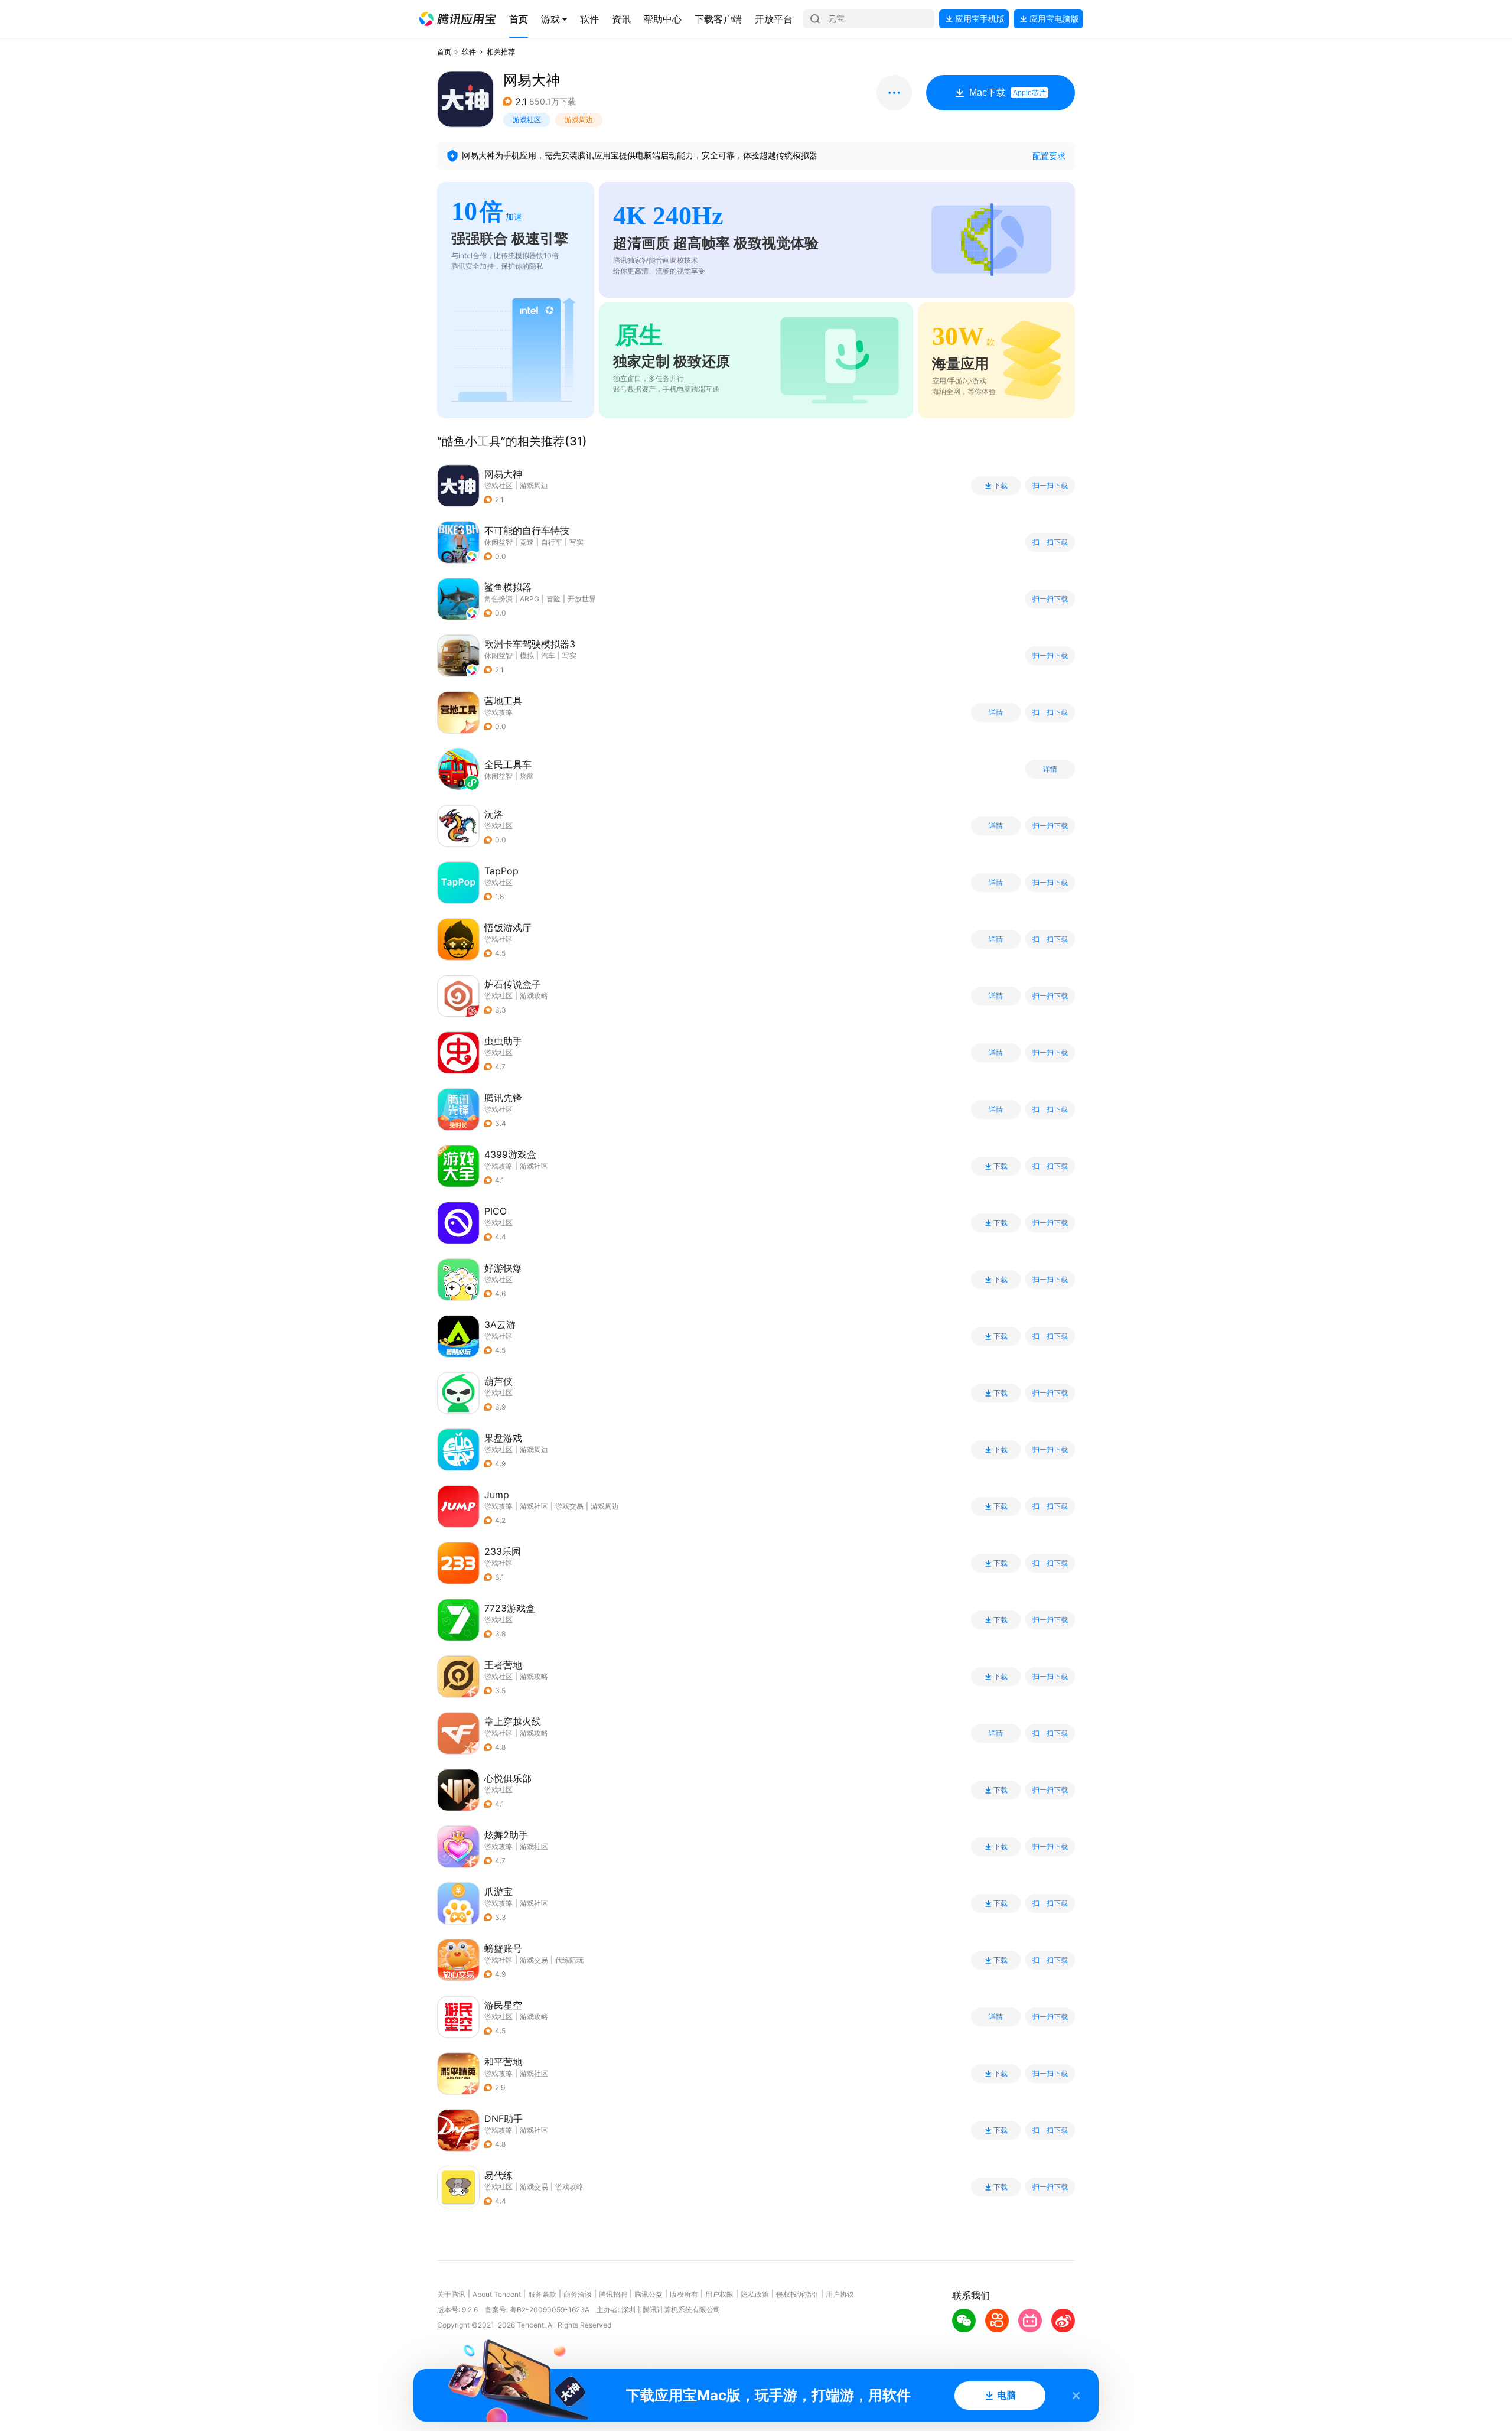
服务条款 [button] (542, 2294)
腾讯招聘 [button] (613, 2294)
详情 (996, 712)
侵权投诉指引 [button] (797, 2294)
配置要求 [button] (1049, 156)
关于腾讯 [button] (451, 2294)
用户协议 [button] (840, 2294)
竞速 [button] (527, 542)
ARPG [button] (529, 599)
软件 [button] (469, 52)
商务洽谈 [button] (578, 2294)
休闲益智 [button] (498, 542)
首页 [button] (444, 52)
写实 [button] (576, 542)
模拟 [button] (527, 655)
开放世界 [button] (582, 599)
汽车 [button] (548, 655)
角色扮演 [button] (498, 599)
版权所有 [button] (684, 2294)
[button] (458, 19)
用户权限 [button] (719, 2294)
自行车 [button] (552, 542)
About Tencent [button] (497, 2294)
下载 (1001, 486)
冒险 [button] (553, 599)
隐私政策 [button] (755, 2294)
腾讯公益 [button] (649, 2294)
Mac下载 (1008, 92)
